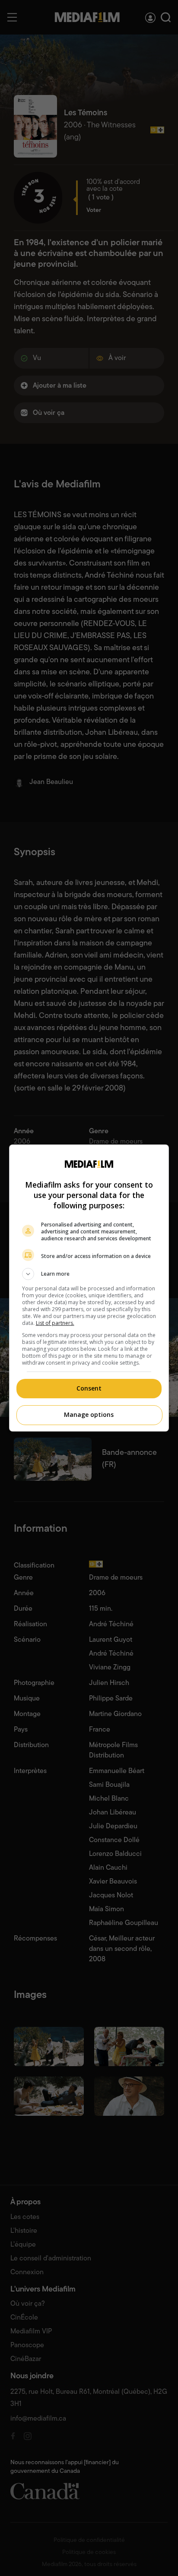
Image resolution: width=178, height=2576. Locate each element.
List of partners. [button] (55, 1323)
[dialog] (89, 1288)
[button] (89, 1274)
